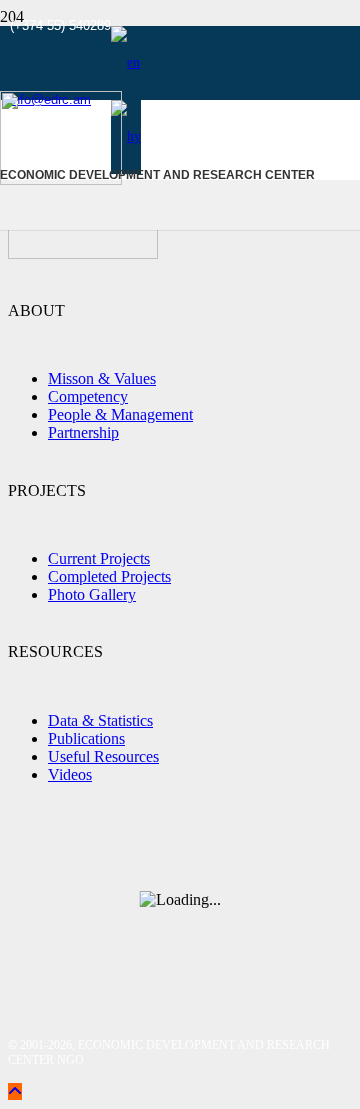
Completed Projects (109, 576)
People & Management (120, 414)
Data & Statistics (100, 720)
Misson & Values (102, 378)
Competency (88, 396)
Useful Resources (103, 756)
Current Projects (99, 558)
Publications (86, 738)
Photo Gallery (92, 594)
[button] (125, 62)
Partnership (83, 432)
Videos (70, 774)
